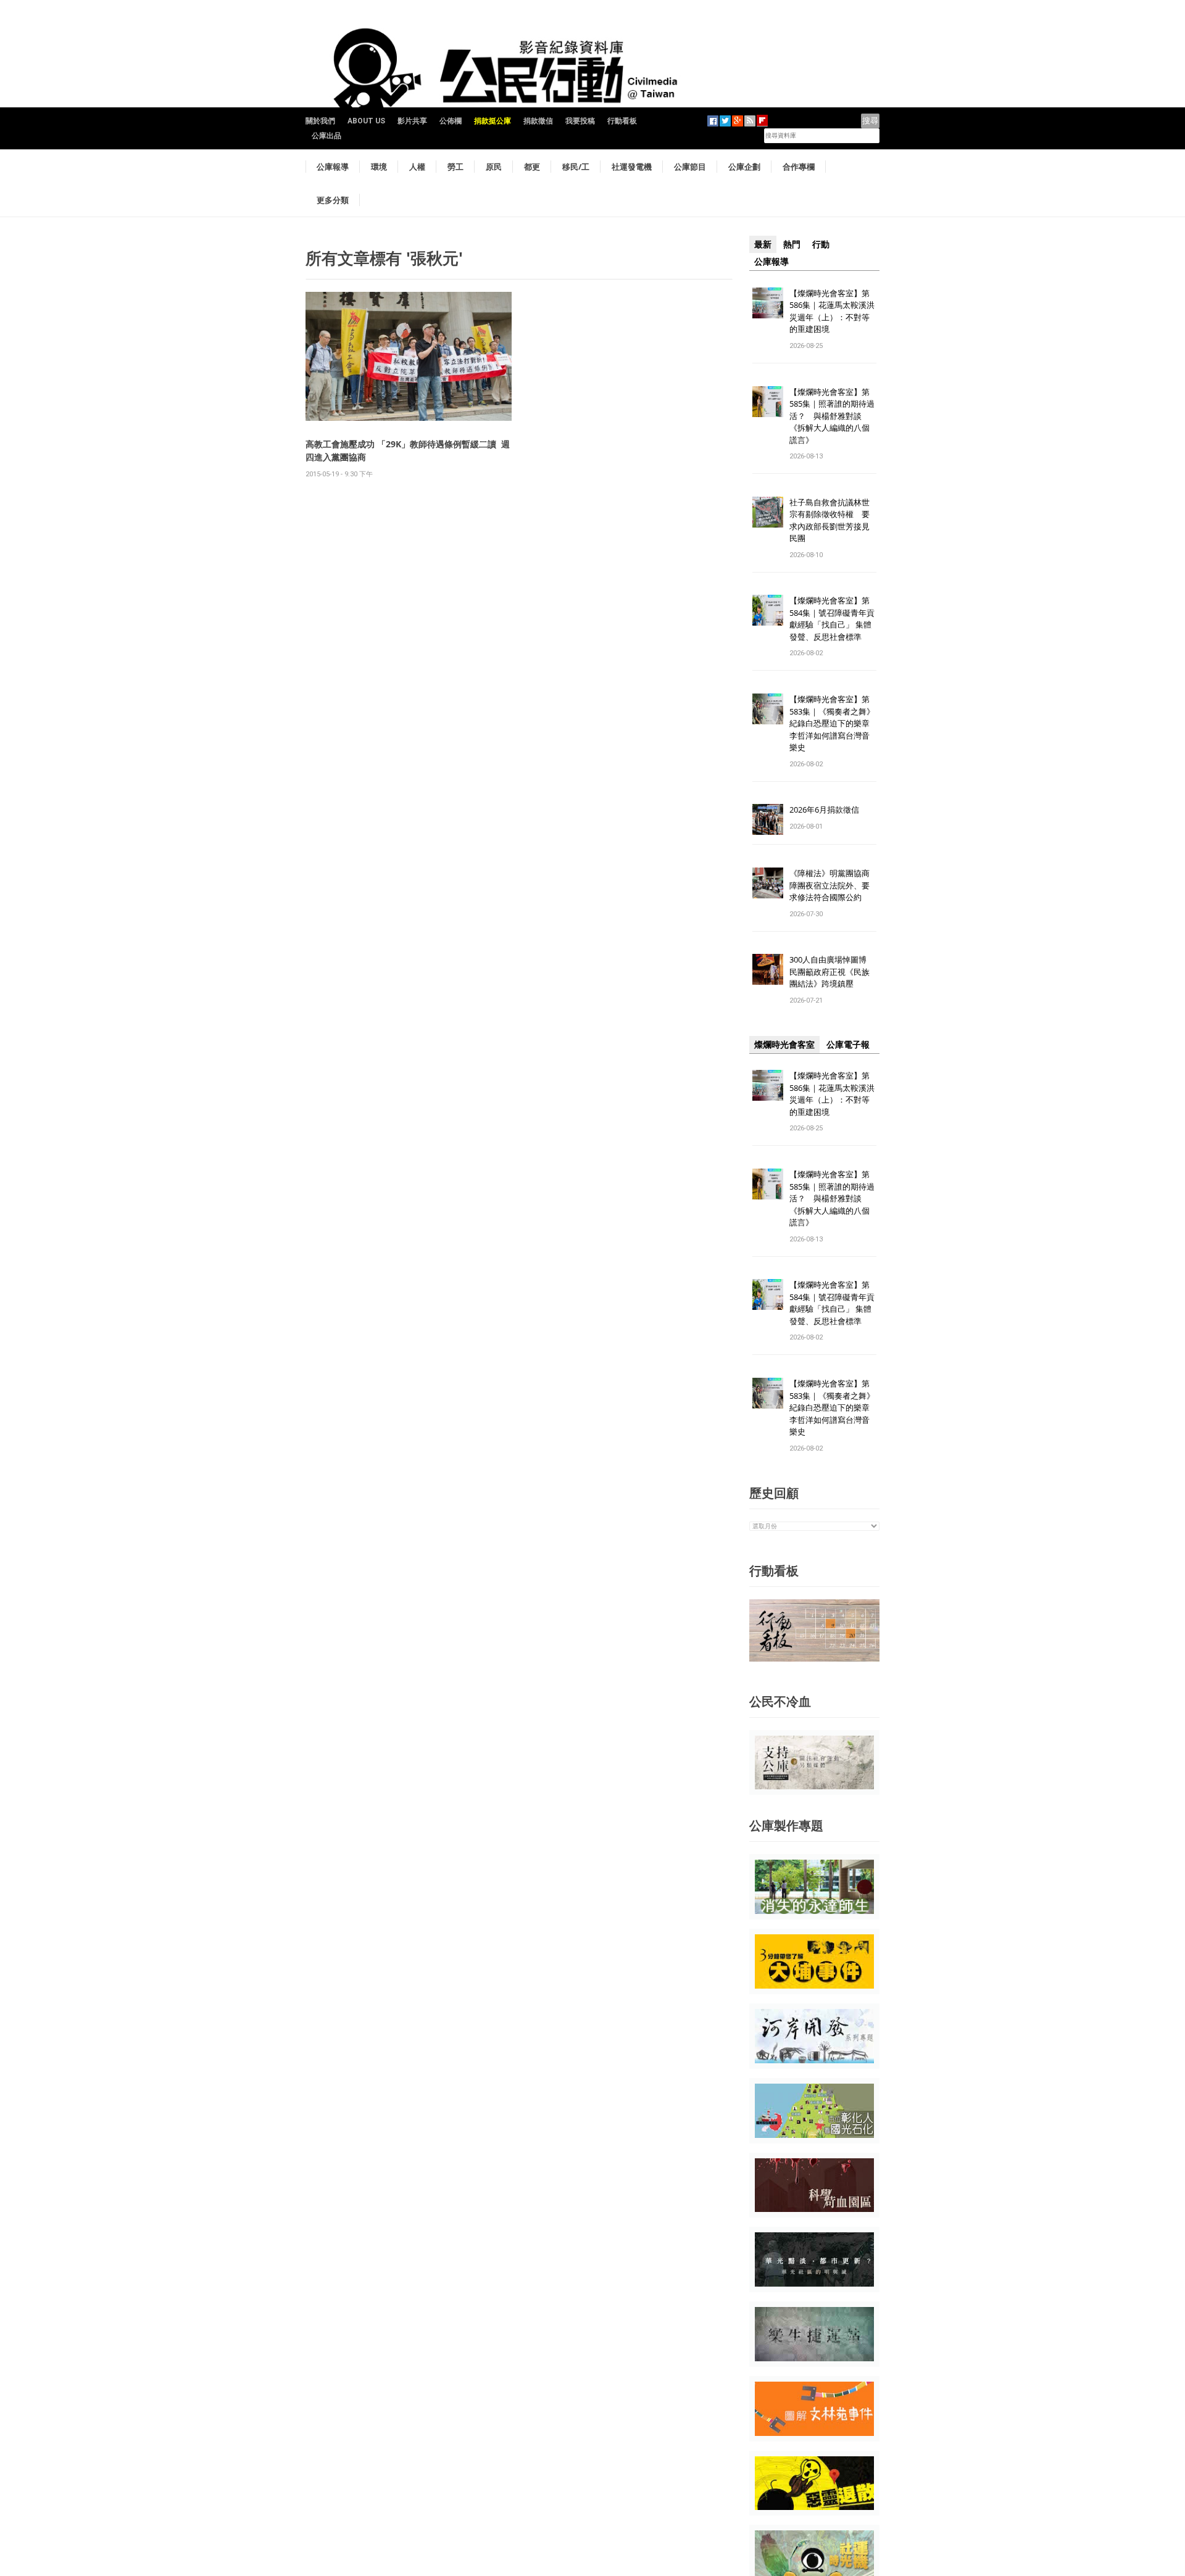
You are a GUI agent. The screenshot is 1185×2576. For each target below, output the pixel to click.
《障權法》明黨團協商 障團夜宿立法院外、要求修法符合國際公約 (834, 885)
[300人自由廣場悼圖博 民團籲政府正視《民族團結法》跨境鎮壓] (768, 969)
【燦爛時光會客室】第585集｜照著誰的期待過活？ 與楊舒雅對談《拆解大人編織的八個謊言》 (832, 416)
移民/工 (576, 167)
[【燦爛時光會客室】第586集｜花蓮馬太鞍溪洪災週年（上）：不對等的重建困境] (768, 302)
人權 (417, 167)
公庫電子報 (848, 1045)
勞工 (455, 167)
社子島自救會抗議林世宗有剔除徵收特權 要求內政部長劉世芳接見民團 (829, 520)
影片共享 (412, 121)
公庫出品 (326, 136)
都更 (532, 167)
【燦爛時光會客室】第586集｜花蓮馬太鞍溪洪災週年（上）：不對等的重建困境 (832, 311)
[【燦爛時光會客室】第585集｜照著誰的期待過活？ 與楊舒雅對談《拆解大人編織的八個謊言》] (768, 401)
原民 (494, 167)
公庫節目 (690, 167)
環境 (379, 167)
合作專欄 (799, 167)
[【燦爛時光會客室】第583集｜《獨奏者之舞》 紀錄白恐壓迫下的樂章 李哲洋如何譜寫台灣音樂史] (768, 709)
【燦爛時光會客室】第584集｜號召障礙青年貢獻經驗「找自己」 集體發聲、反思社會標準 (832, 619)
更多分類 (333, 200)
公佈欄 (451, 121)
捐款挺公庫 (493, 121)
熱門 (792, 244)
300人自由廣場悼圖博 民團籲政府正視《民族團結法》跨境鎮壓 (832, 971)
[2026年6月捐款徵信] (768, 819)
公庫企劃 (744, 167)
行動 (821, 244)
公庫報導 (333, 167)
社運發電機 (632, 167)
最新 (763, 244)
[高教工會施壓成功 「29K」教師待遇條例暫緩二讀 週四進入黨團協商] (409, 356)
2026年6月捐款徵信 (824, 810)
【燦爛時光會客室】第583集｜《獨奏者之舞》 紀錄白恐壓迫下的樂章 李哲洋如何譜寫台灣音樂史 (832, 723)
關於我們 (320, 121)
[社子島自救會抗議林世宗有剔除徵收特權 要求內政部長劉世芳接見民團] (768, 511)
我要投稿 (580, 121)
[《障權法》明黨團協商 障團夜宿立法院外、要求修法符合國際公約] (768, 883)
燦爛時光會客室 (784, 1045)
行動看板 (622, 121)
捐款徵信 (538, 121)
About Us (366, 121)
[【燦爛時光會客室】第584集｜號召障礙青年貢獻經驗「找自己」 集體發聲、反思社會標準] (768, 610)
